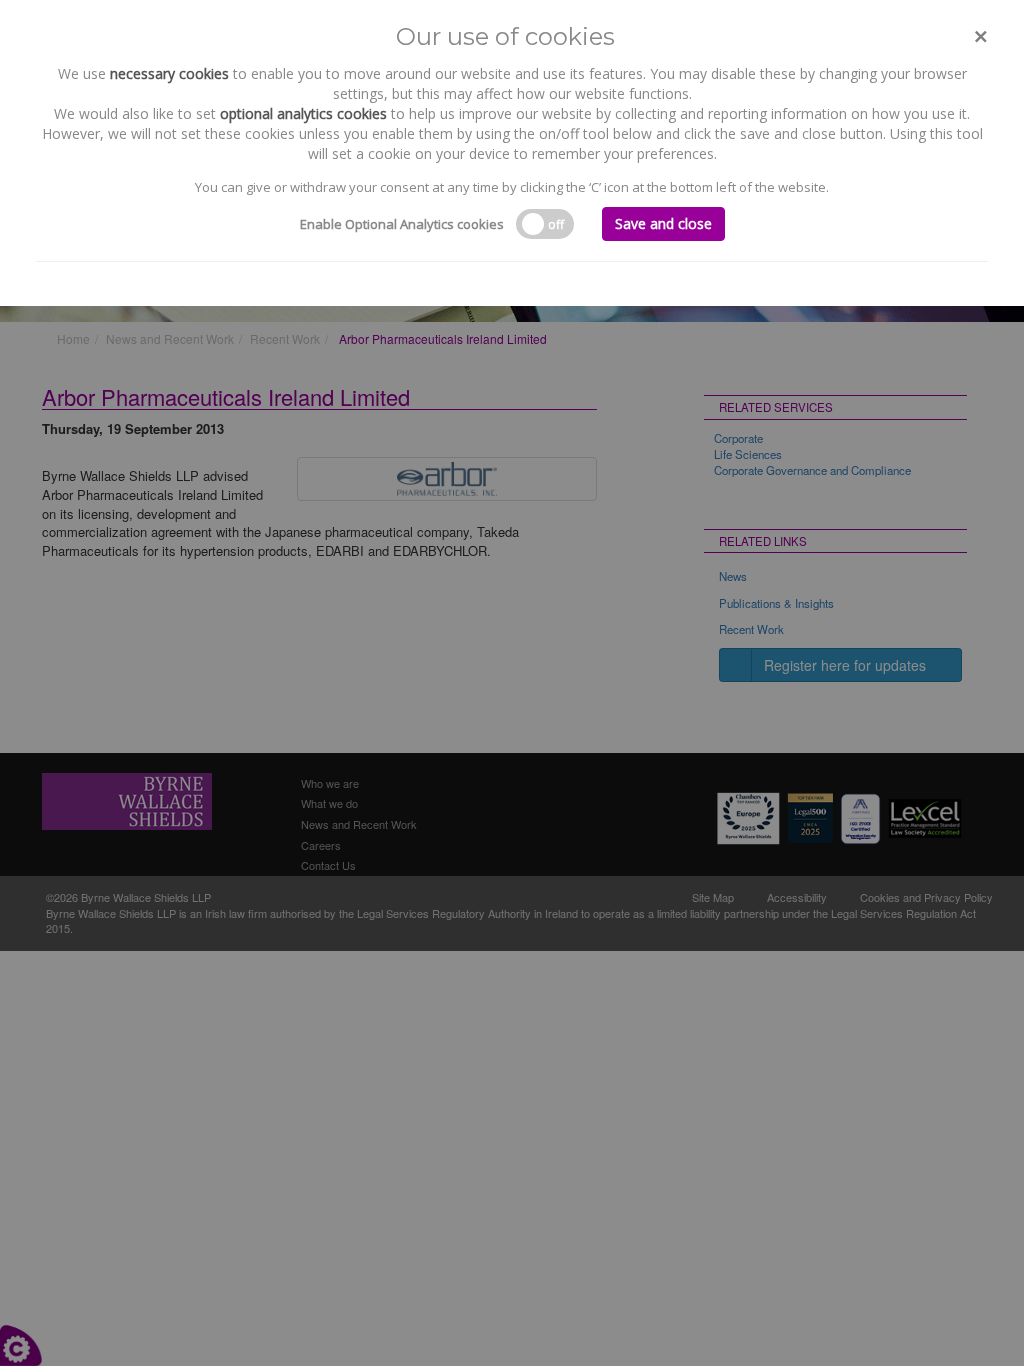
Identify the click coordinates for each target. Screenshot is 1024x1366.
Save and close (663, 223)
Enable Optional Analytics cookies (402, 224)
